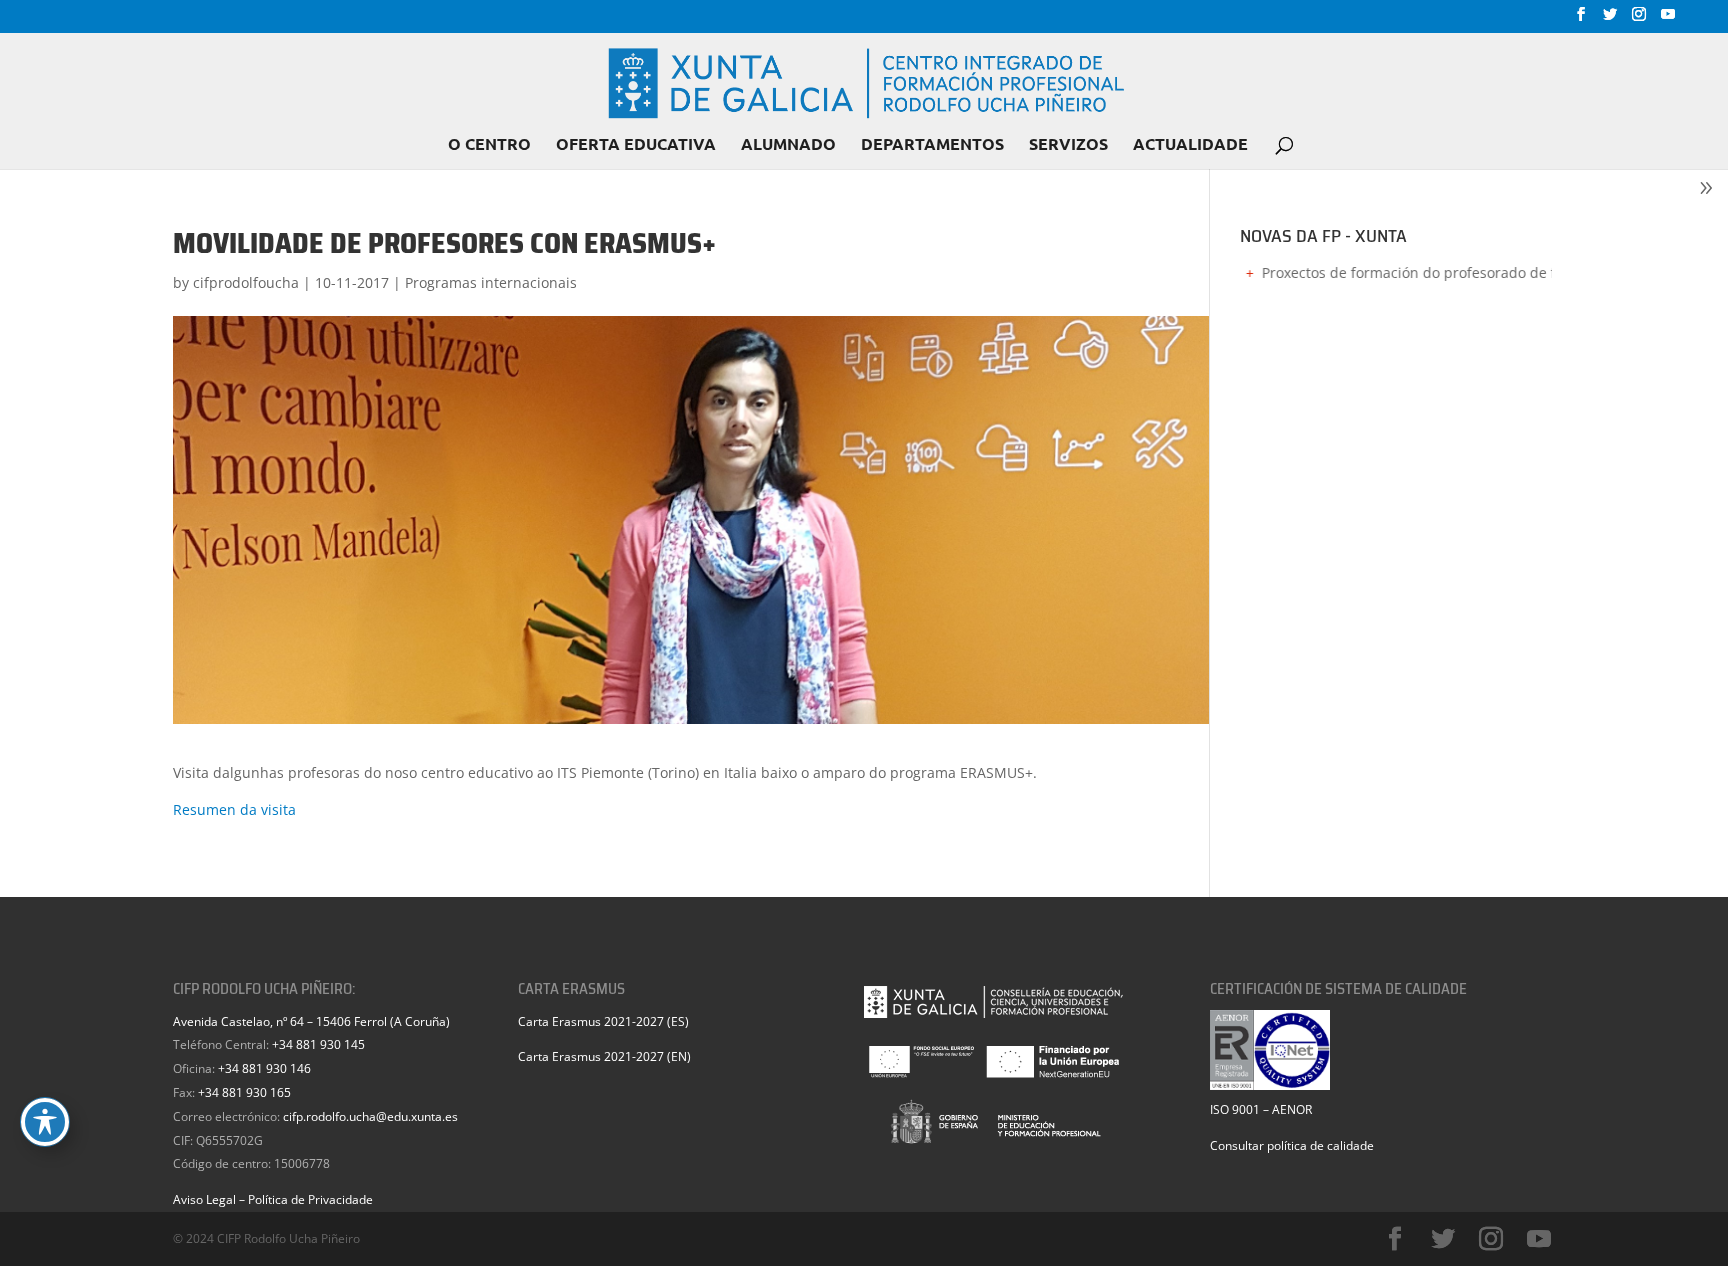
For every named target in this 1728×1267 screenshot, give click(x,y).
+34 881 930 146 (264, 1068)
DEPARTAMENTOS (932, 145)
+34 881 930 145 (318, 1044)
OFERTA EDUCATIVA (636, 145)
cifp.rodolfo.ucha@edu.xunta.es (370, 1116)
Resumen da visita (234, 809)
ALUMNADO (788, 145)
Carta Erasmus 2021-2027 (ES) (603, 1021)
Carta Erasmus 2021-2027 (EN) (604, 1056)
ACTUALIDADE (1190, 145)
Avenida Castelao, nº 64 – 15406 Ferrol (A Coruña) (311, 1021)
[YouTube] (1668, 20)
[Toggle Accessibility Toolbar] (45, 1122)
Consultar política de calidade (1292, 1145)
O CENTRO (489, 145)
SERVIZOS (1068, 145)
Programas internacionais (491, 282)
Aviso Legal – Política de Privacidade (273, 1199)
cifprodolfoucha (246, 282)
